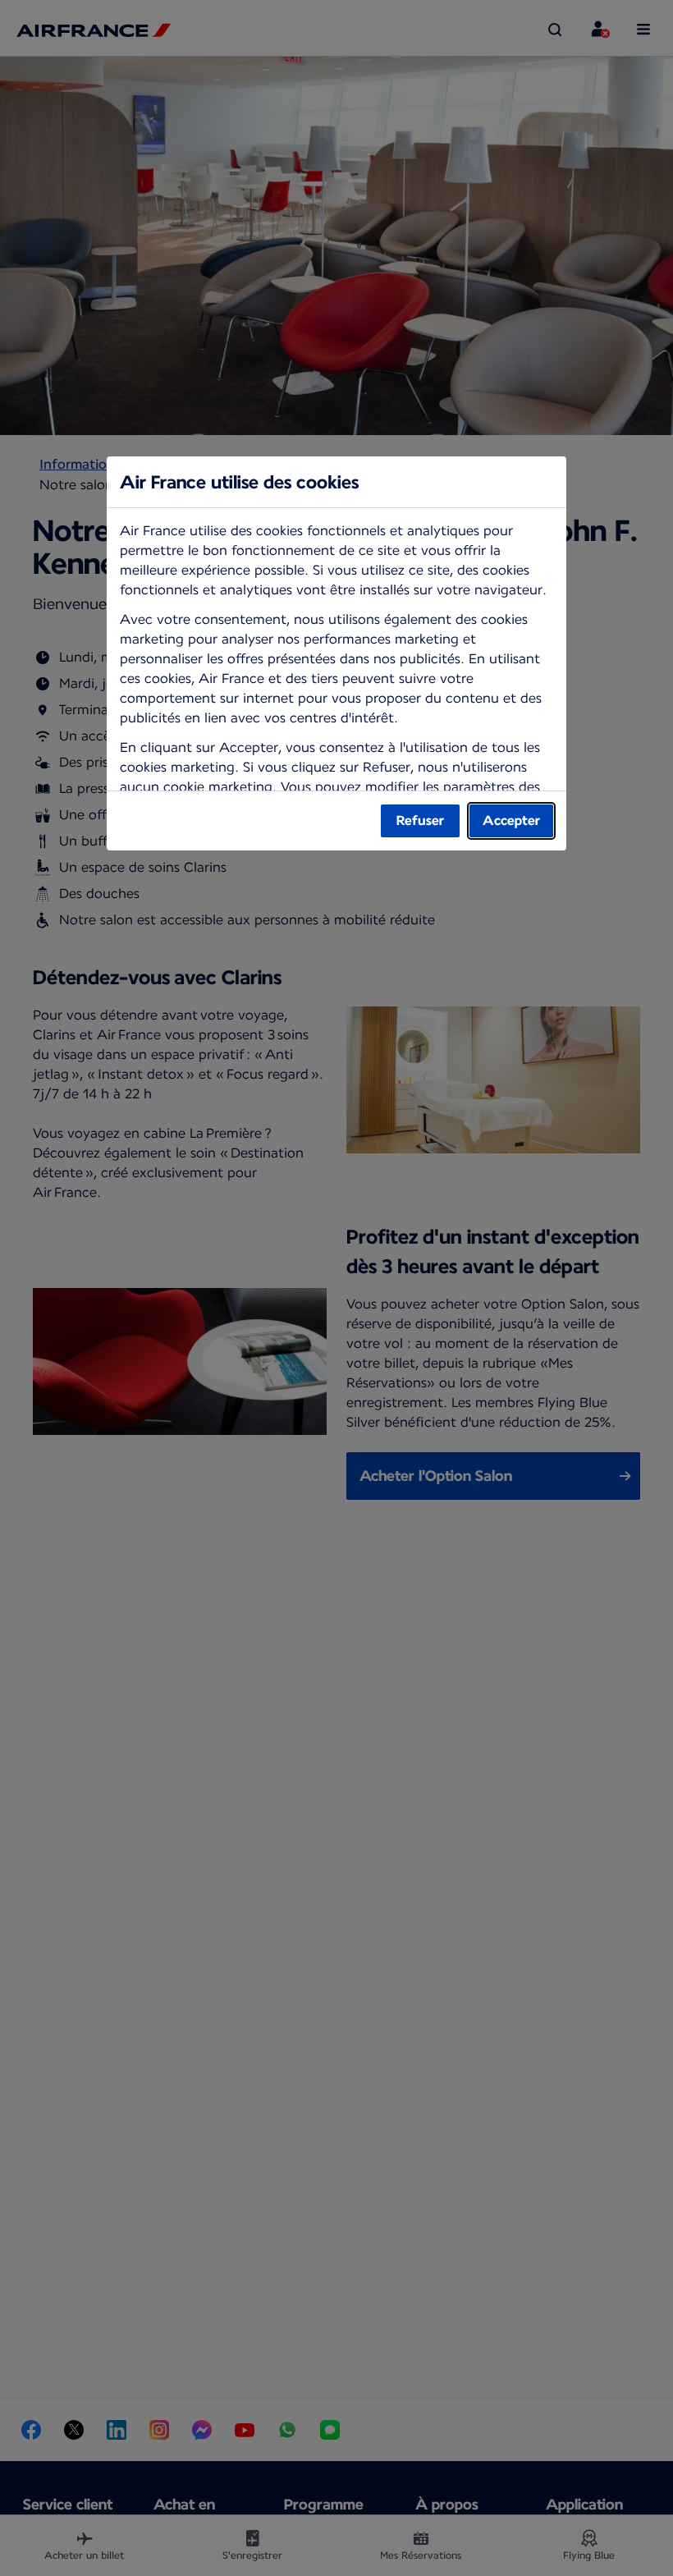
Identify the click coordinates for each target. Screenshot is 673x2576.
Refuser (420, 820)
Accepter (511, 820)
